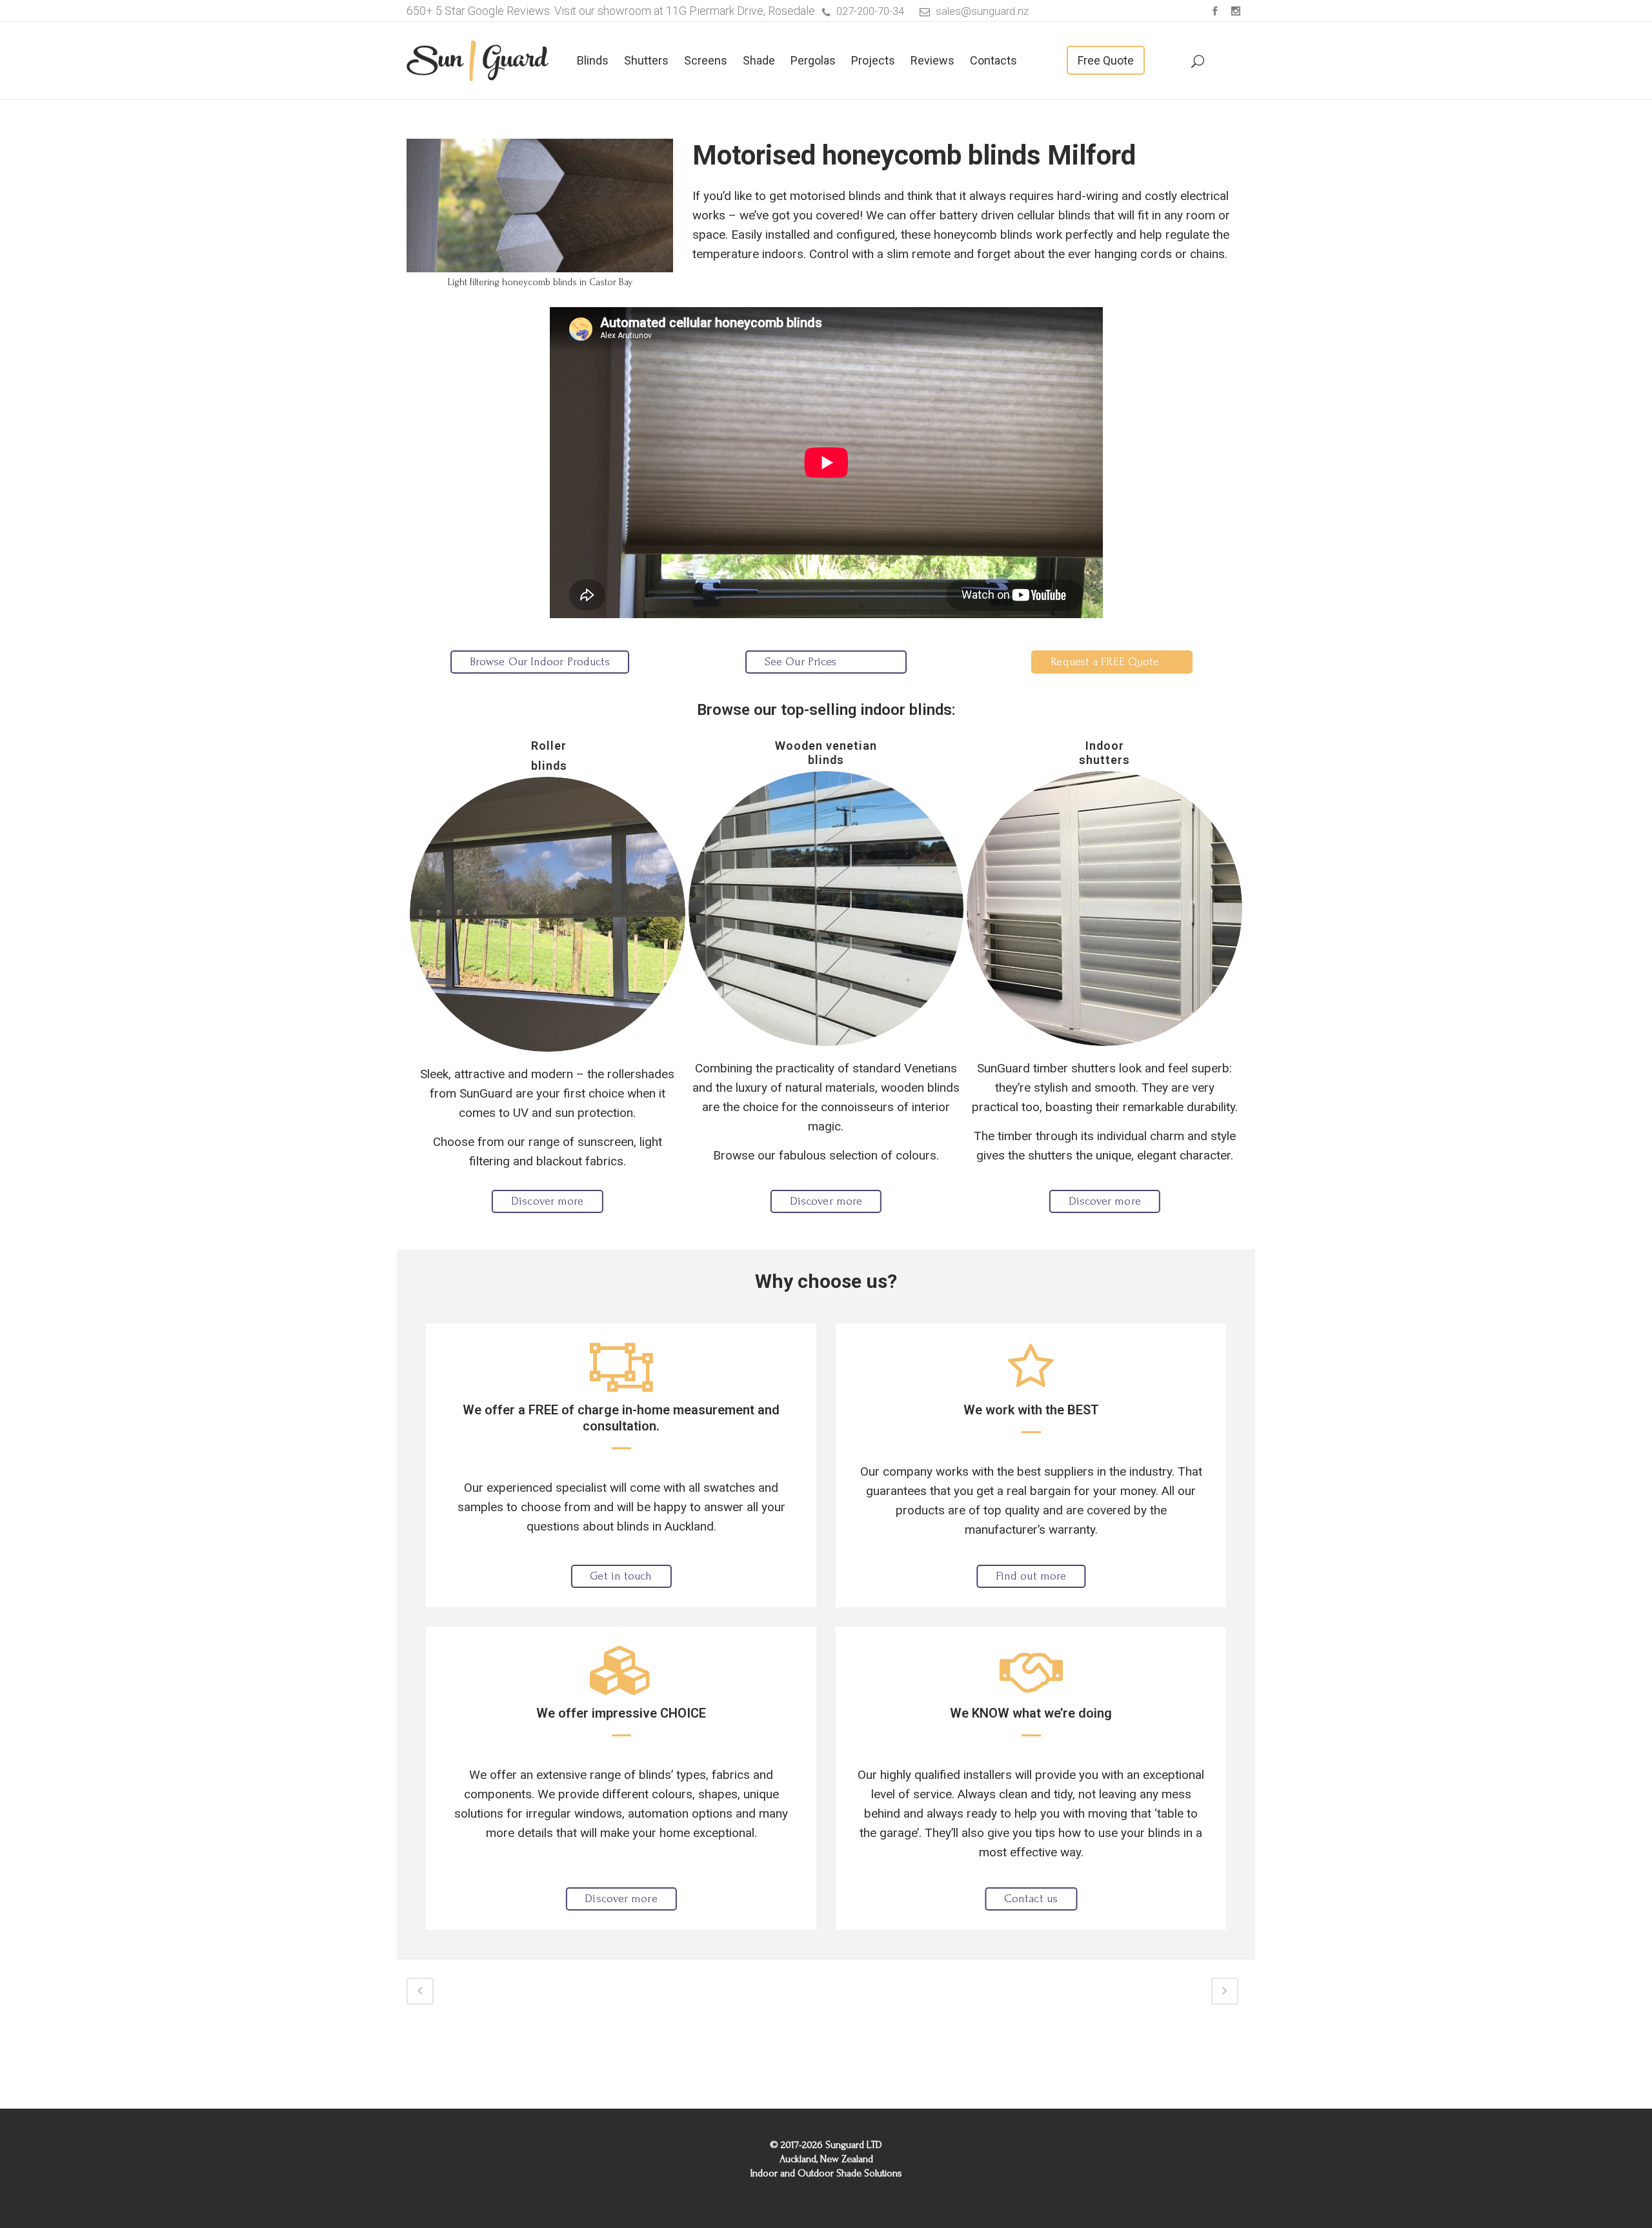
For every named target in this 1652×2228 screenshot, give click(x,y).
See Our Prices (801, 662)
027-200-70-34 (870, 11)
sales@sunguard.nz (982, 11)
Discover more (547, 1201)
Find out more (1031, 1576)
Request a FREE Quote (1105, 662)
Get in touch (621, 1576)
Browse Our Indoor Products (540, 662)
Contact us (1031, 1899)
